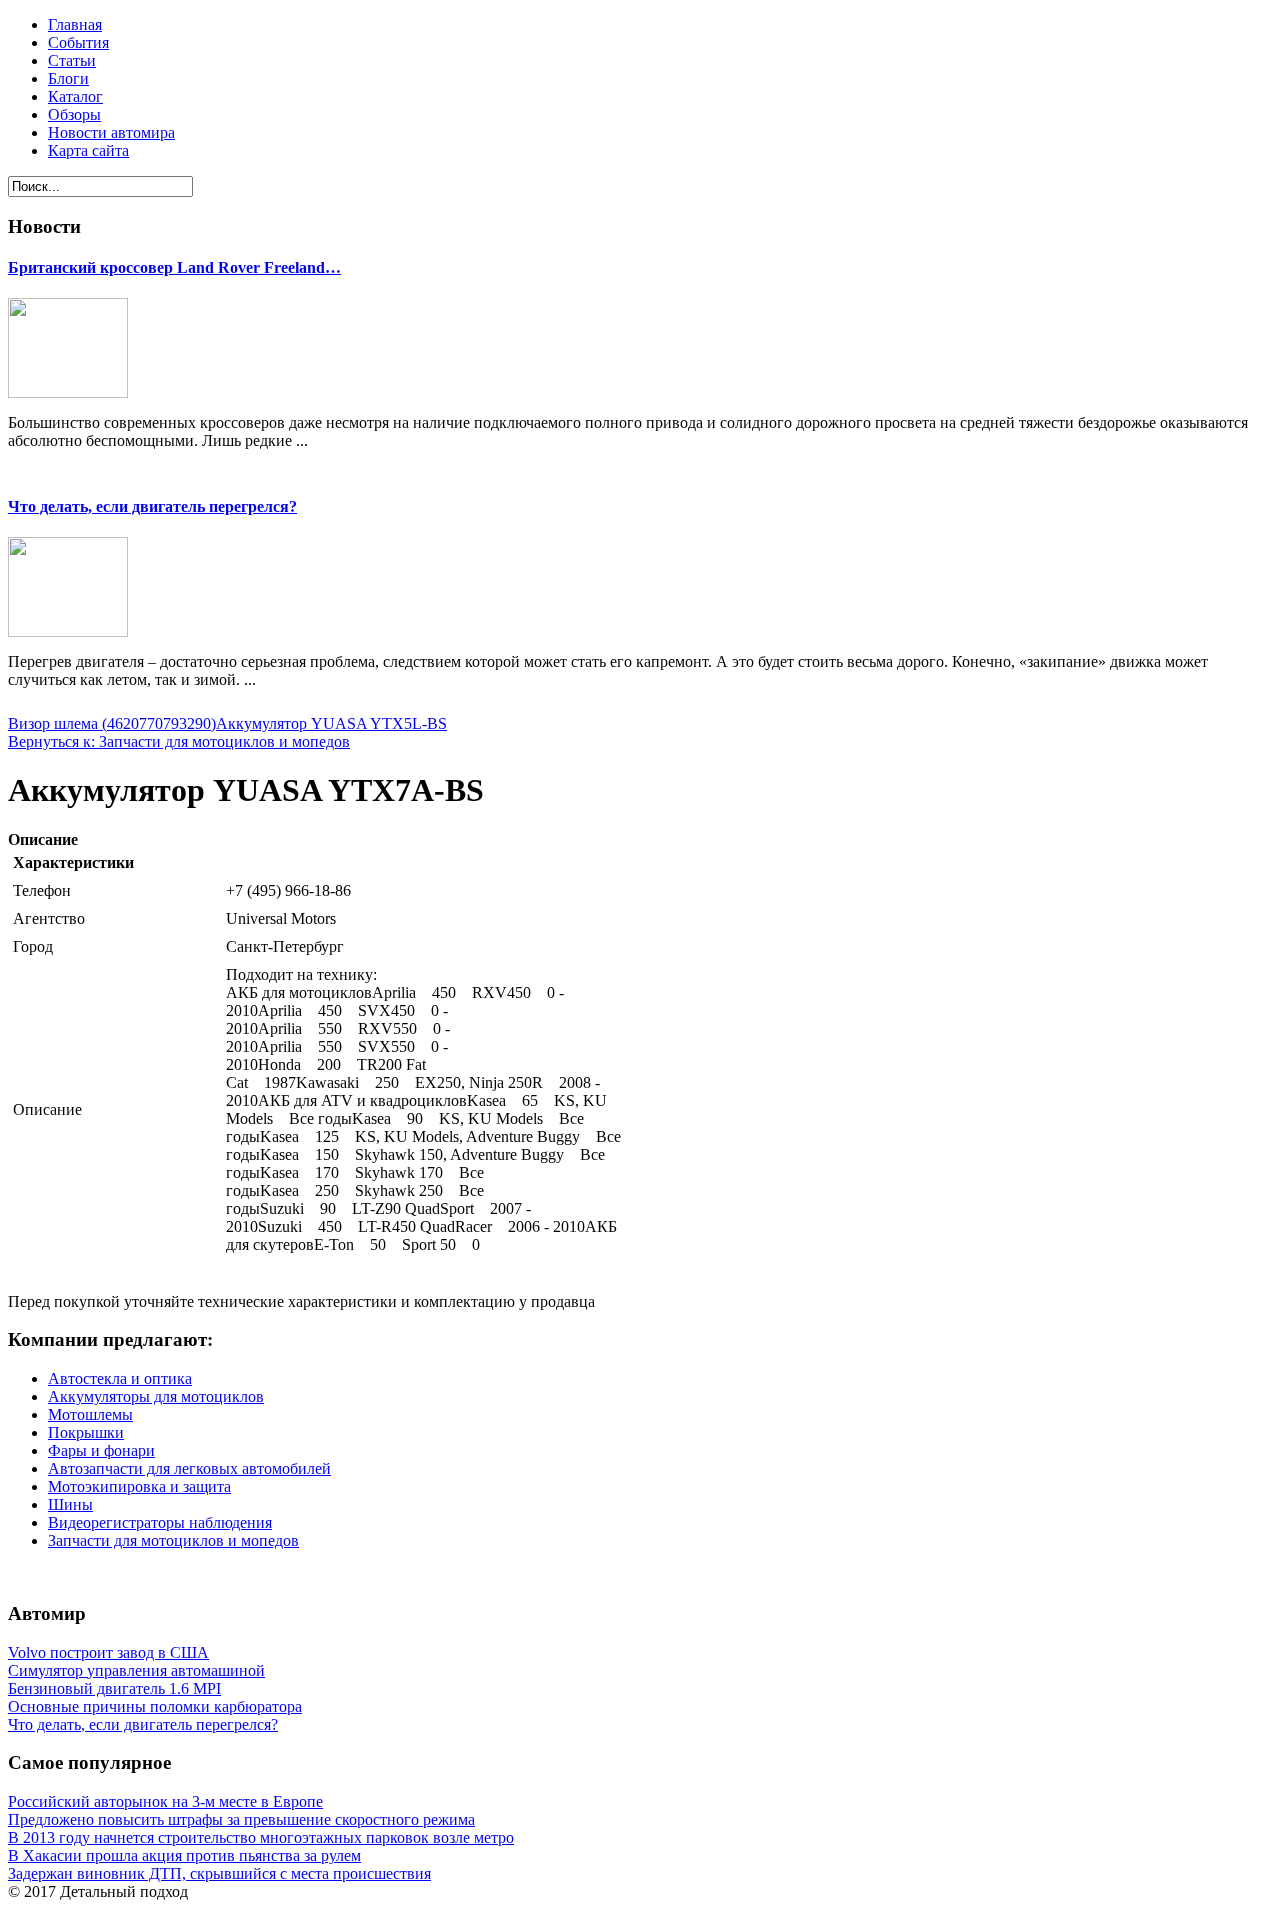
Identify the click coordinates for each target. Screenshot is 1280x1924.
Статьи (72, 60)
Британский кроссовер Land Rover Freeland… (174, 267)
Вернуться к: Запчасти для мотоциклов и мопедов (179, 741)
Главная (75, 24)
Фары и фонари (101, 1450)
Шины (70, 1504)
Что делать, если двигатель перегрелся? (152, 506)
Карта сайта (88, 150)
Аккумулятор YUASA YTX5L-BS (331, 723)
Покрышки (86, 1432)
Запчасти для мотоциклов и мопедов (173, 1540)
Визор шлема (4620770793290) (112, 723)
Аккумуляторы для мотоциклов (156, 1396)
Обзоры (74, 114)
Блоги (68, 78)
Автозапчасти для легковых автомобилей (189, 1468)
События (78, 42)
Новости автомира (111, 132)
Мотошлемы (90, 1414)
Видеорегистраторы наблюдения (160, 1522)
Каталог (75, 96)
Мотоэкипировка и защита (139, 1486)
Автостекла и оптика (120, 1378)
